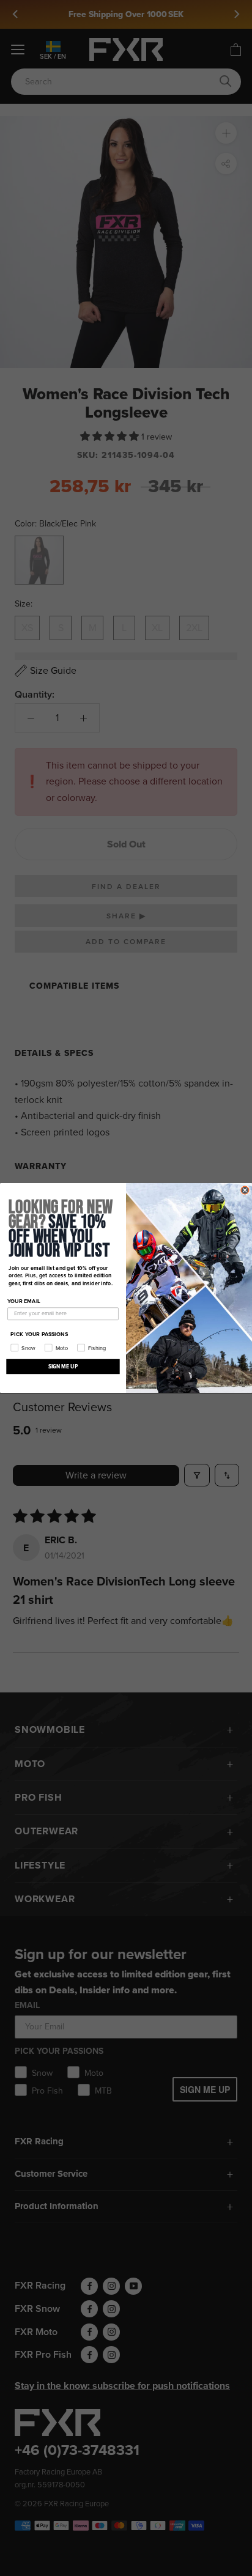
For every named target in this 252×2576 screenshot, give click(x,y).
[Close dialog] (245, 1190)
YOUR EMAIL (24, 1301)
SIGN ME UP (63, 1366)
